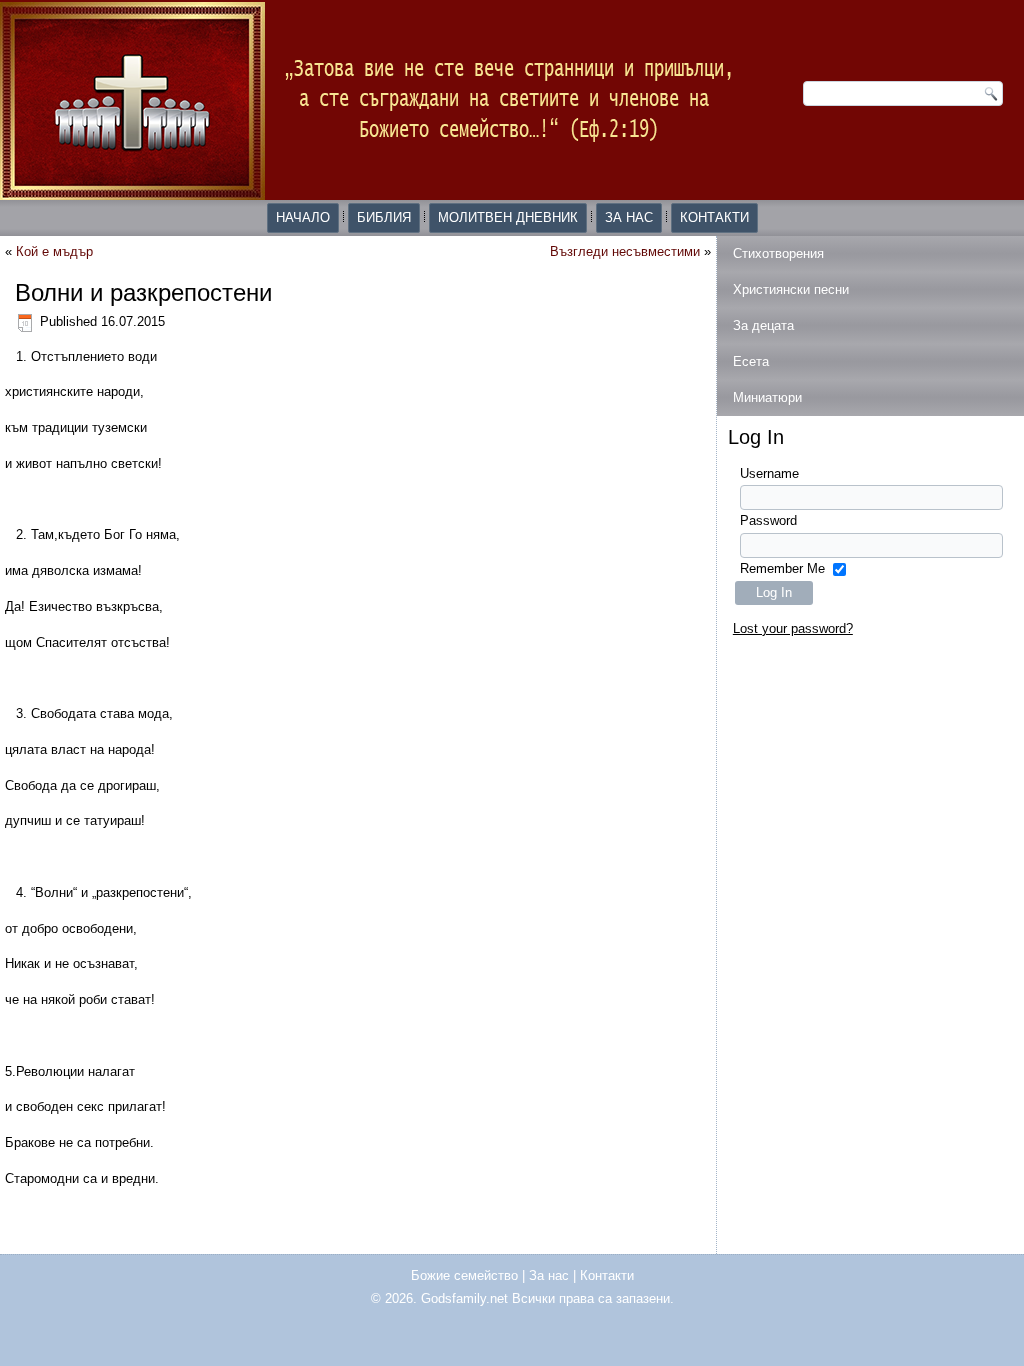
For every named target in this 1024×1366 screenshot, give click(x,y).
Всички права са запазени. (593, 1298)
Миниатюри (767, 397)
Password (768, 520)
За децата (763, 325)
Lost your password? (793, 628)
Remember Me (782, 568)
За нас (629, 217)
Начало (303, 217)
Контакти (714, 217)
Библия (384, 217)
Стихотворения (778, 253)
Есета (751, 361)
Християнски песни (791, 289)
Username (769, 473)
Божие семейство (464, 1275)
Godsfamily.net (464, 1298)
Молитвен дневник (508, 217)
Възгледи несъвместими (625, 251)
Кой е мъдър (54, 251)
